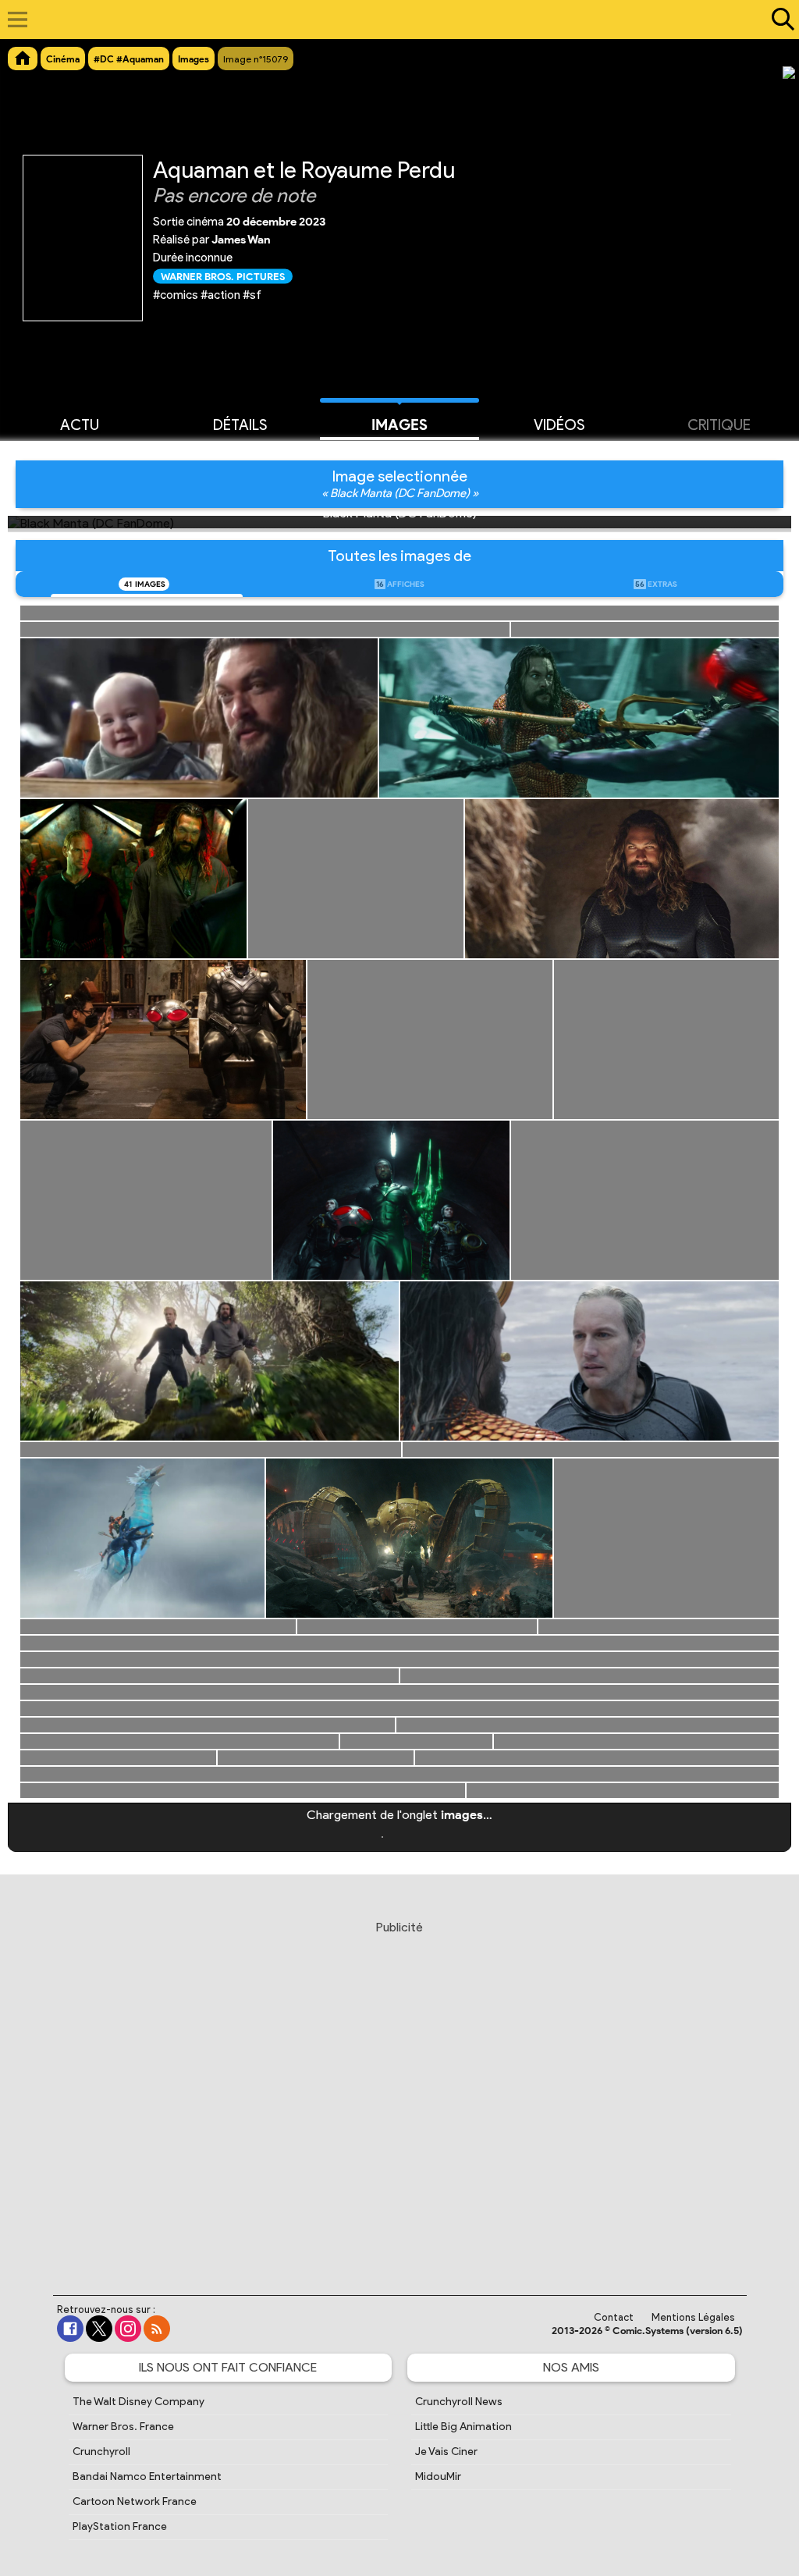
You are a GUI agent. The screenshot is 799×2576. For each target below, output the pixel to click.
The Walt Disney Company (138, 2402)
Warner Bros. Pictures (223, 276)
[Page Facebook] (70, 2329)
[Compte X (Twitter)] (99, 2329)
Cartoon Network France (135, 2501)
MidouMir (438, 2477)
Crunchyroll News (459, 2402)
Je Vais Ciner (446, 2452)
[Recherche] (779, 20)
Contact (614, 2317)
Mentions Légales (693, 2317)
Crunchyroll (101, 2452)
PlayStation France (120, 2526)
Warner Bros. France (123, 2427)
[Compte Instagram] (128, 2329)
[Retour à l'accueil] (391, 20)
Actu (80, 425)
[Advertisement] (399, 2093)
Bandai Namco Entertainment (147, 2477)
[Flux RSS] (157, 2329)
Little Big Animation (463, 2427)
